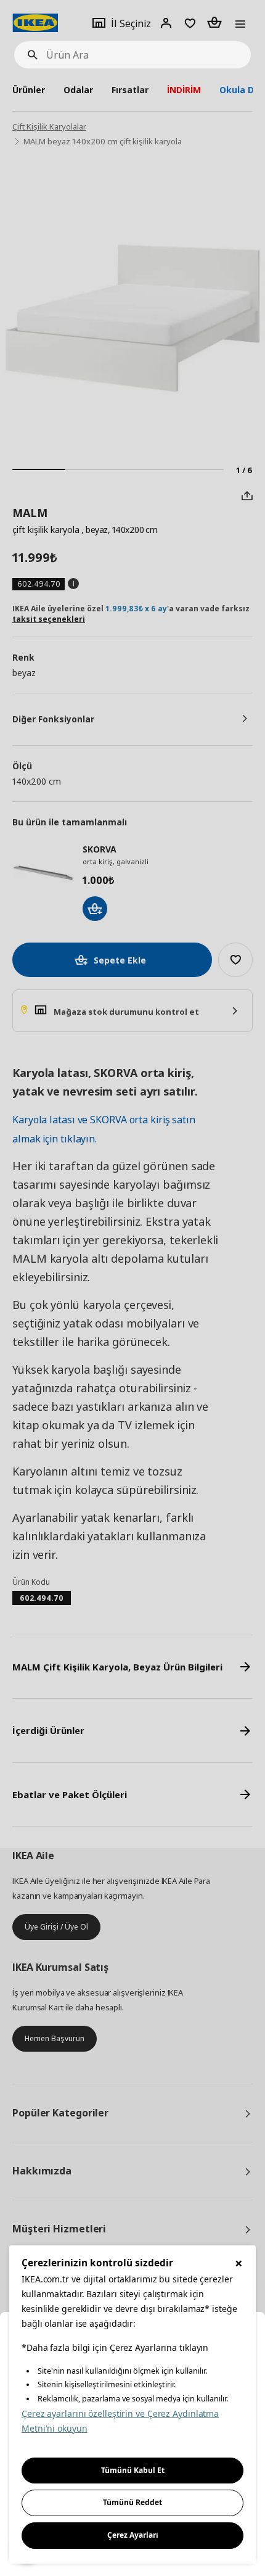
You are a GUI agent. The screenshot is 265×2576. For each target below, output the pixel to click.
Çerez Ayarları (133, 2535)
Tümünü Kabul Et (133, 2470)
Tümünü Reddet (132, 2502)
